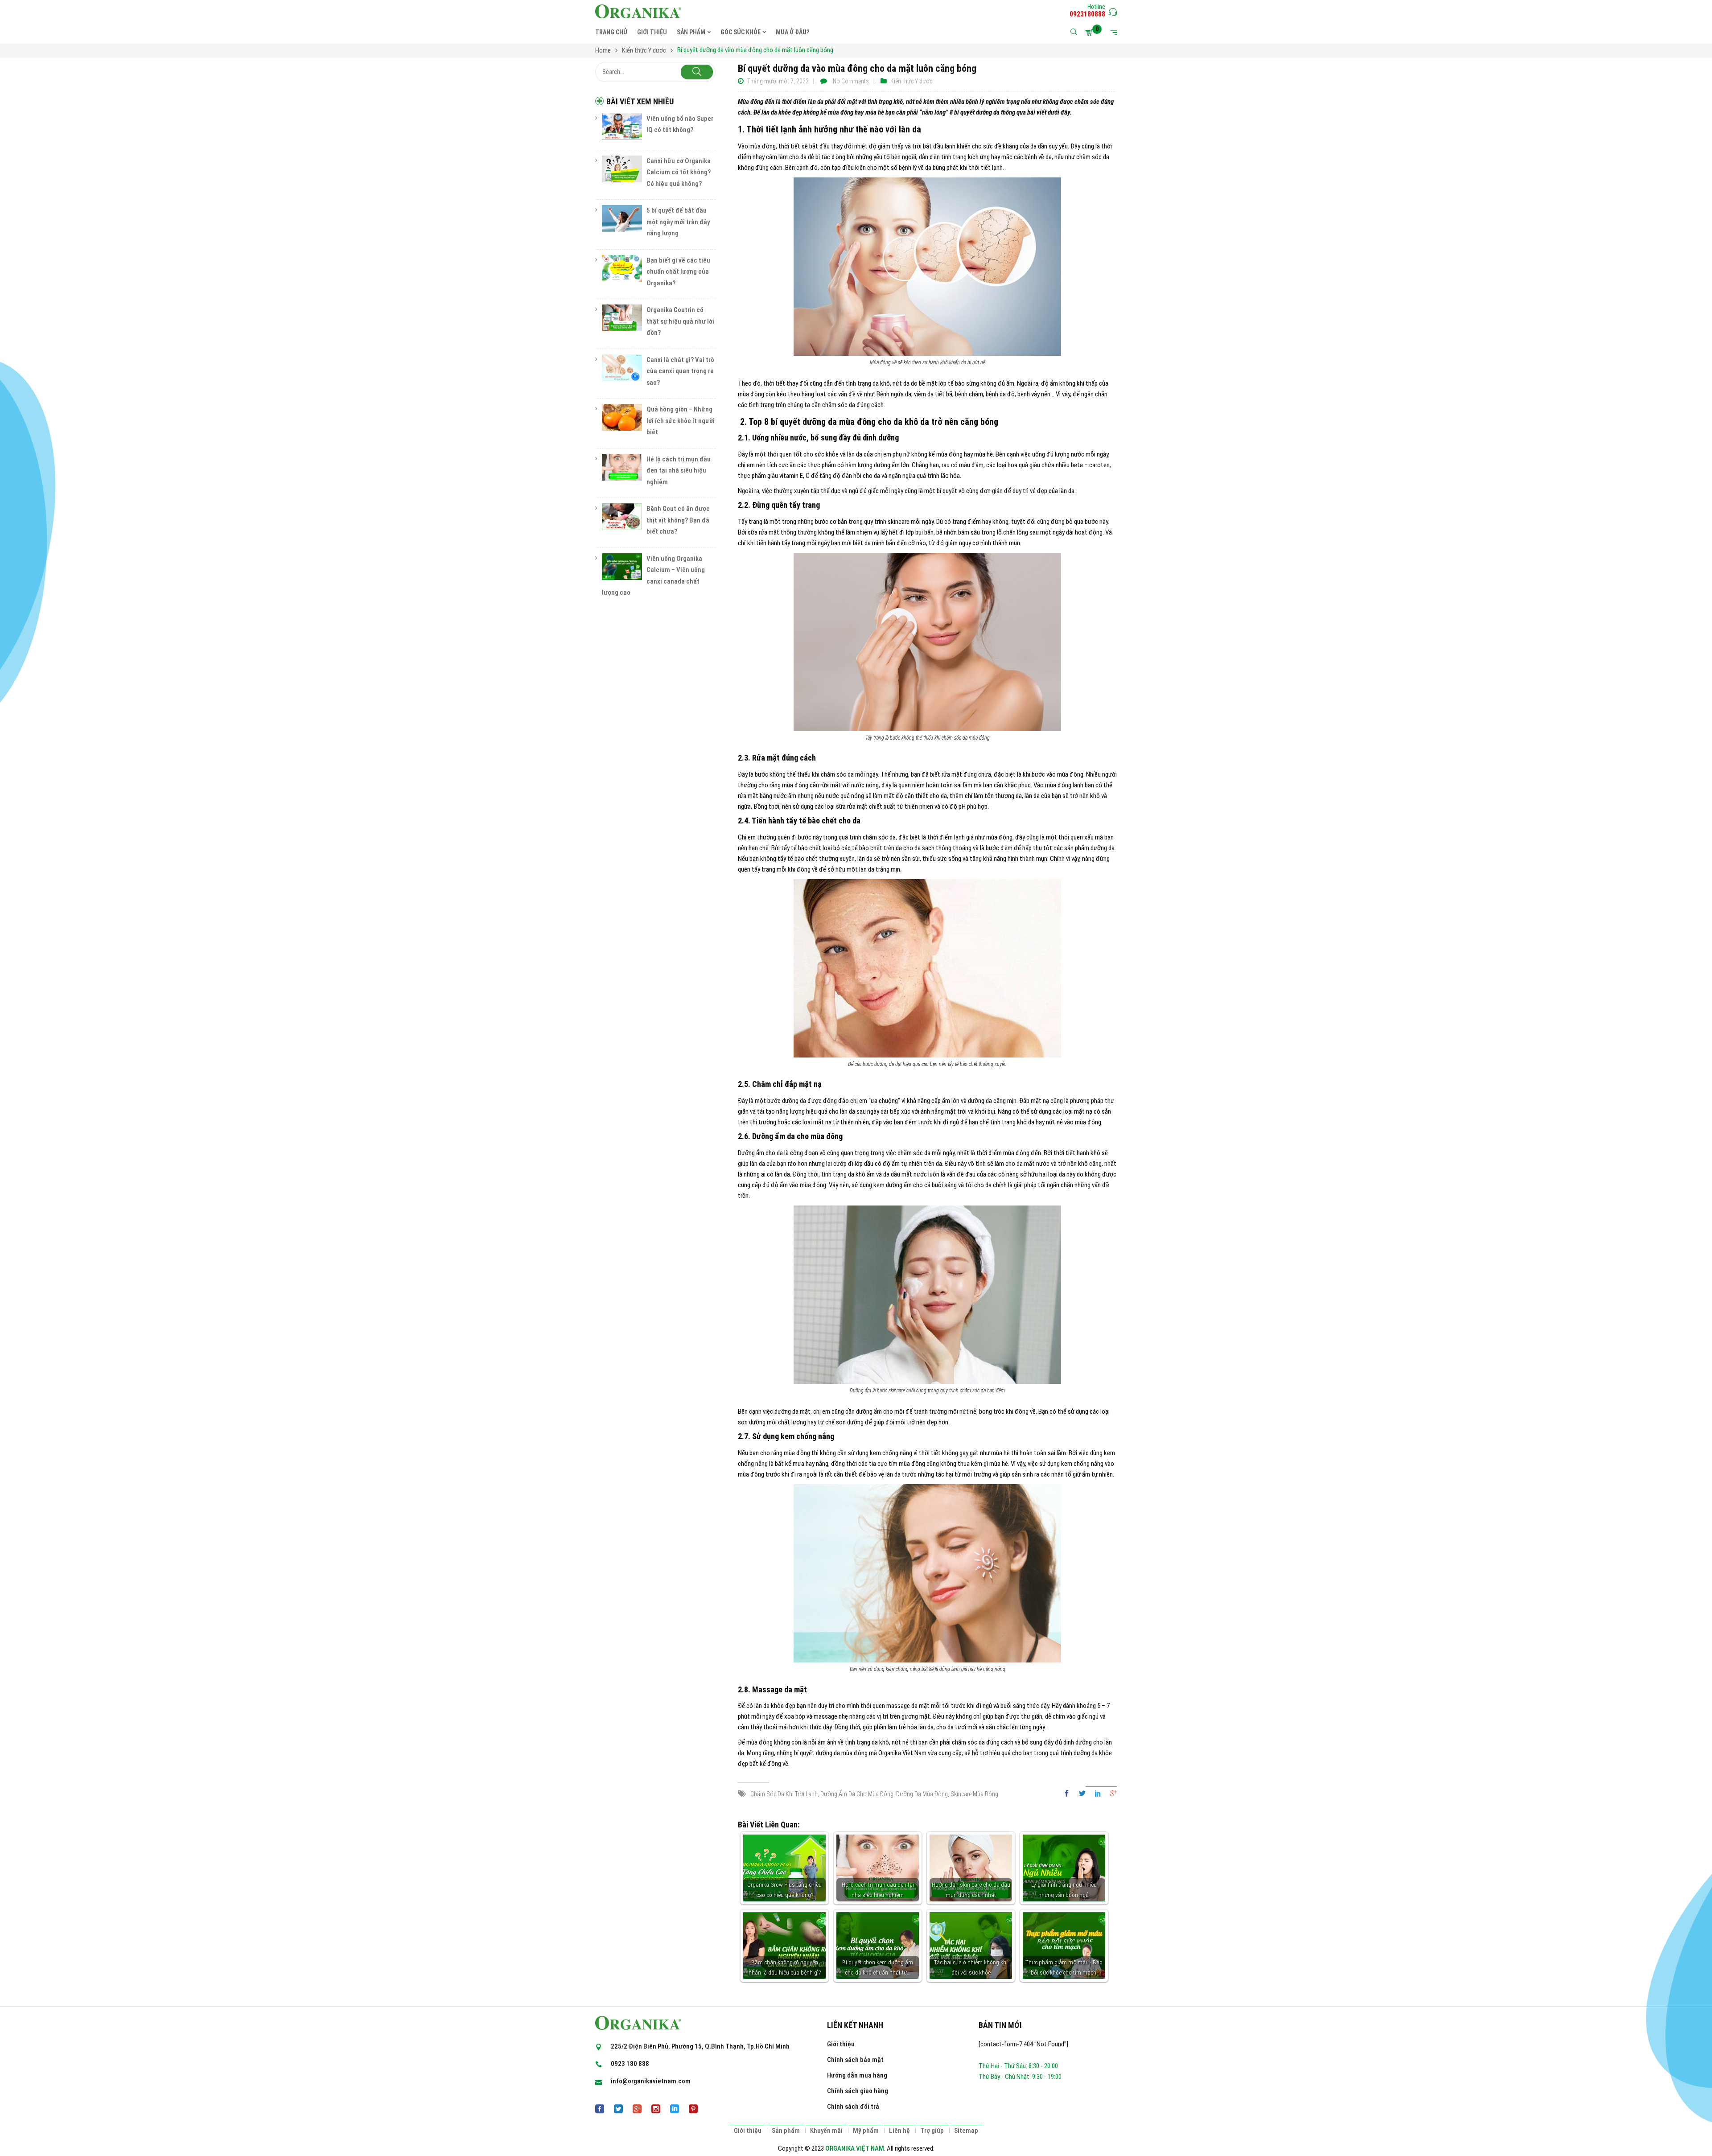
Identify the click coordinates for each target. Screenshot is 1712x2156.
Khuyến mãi (826, 2131)
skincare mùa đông (974, 1794)
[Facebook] (1069, 1794)
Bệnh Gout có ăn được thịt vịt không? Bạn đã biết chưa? (678, 520)
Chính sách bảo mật (855, 2060)
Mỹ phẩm (866, 2131)
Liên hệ (899, 2131)
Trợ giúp (932, 2131)
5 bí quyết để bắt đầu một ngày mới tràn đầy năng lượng (678, 222)
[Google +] (1111, 1794)
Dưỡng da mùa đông (922, 1794)
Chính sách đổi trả (853, 2107)
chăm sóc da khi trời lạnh (784, 1794)
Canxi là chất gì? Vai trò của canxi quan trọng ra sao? (680, 371)
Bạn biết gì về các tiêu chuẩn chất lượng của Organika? (678, 272)
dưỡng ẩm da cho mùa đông (857, 1794)
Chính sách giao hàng (858, 2091)
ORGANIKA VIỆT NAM (855, 2148)
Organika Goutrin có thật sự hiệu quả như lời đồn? (680, 321)
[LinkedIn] (1098, 1794)
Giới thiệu (841, 2044)
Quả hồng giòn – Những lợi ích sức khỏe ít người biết (681, 421)
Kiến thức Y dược (911, 81)
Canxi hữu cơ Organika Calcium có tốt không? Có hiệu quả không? (679, 172)
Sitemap (966, 2131)
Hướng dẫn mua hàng (857, 2075)
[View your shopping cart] (1091, 33)
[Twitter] (1082, 1794)
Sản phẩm (786, 2131)
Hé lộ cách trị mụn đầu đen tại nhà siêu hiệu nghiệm (679, 471)
